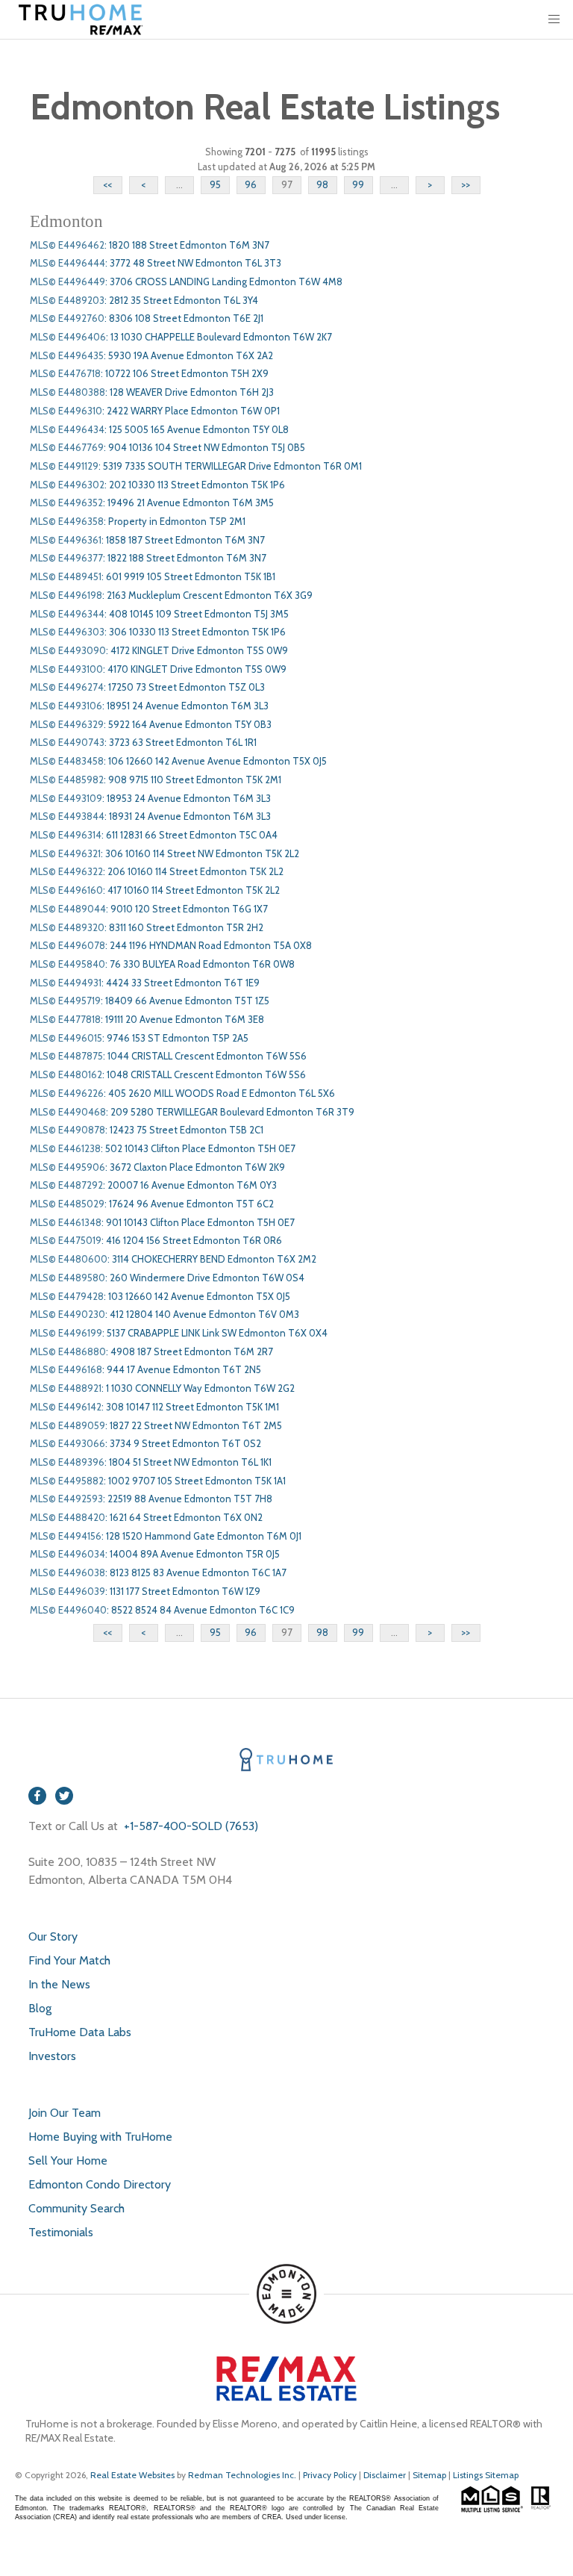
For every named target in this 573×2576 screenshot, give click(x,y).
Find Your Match (69, 1960)
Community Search (76, 2208)
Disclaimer (385, 2475)
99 (358, 184)
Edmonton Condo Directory (100, 2184)
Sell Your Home (68, 2160)
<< (107, 184)
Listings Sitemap (486, 2475)
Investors (52, 2056)
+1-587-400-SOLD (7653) (190, 1826)
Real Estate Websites (134, 2475)
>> (466, 184)
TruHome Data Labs (80, 2032)
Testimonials (61, 2232)
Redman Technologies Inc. (243, 2475)
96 (251, 184)
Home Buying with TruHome (100, 2137)
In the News (59, 1984)
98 (322, 184)
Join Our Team (65, 2113)
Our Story (53, 1936)
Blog (40, 2008)
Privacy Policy (330, 2475)
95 (215, 184)
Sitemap (429, 2475)
